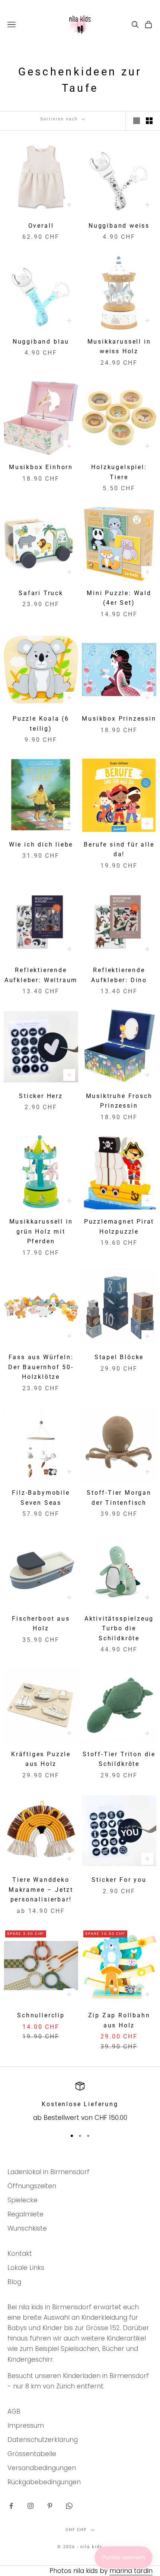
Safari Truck (41, 593)
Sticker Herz (41, 1096)
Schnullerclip (41, 2015)
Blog (14, 2282)
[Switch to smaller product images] (149, 121)
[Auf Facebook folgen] (11, 2506)
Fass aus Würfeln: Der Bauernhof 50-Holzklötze (41, 1367)
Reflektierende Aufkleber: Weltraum (41, 975)
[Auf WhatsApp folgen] (69, 2506)
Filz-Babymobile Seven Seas (41, 1498)
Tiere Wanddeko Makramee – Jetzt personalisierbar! (41, 1890)
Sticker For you (119, 1880)
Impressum (26, 2426)
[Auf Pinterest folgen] (50, 2506)
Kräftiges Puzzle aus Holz (41, 1759)
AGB (14, 2411)
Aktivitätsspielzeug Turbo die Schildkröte (119, 1629)
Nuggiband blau (41, 342)
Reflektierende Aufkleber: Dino (119, 975)
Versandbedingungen (42, 2468)
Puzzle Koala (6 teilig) (41, 724)
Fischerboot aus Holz (41, 1624)
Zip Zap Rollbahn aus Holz (119, 2020)
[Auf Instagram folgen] (31, 2506)
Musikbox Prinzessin (119, 719)
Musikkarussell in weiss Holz (119, 347)
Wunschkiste (27, 2228)
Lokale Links (26, 2268)
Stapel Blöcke (119, 1357)
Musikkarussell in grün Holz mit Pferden (41, 1232)
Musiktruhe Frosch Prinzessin (119, 1101)
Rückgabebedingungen (44, 2482)
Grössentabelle (32, 2454)
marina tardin (131, 2571)
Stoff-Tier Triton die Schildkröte (119, 1759)
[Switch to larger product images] (137, 121)
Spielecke (23, 2200)
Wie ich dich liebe (41, 845)
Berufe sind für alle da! (119, 850)
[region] (80, 2102)
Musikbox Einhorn (41, 467)
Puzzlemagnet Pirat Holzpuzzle (119, 1227)
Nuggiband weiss (119, 226)
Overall (41, 226)
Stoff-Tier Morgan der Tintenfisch (119, 1498)
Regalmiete (25, 2214)
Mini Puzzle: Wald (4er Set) (119, 598)
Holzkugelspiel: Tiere (119, 472)
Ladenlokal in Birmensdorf (49, 2172)
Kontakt (20, 2254)
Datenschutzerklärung (43, 2440)
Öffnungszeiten (32, 2186)
